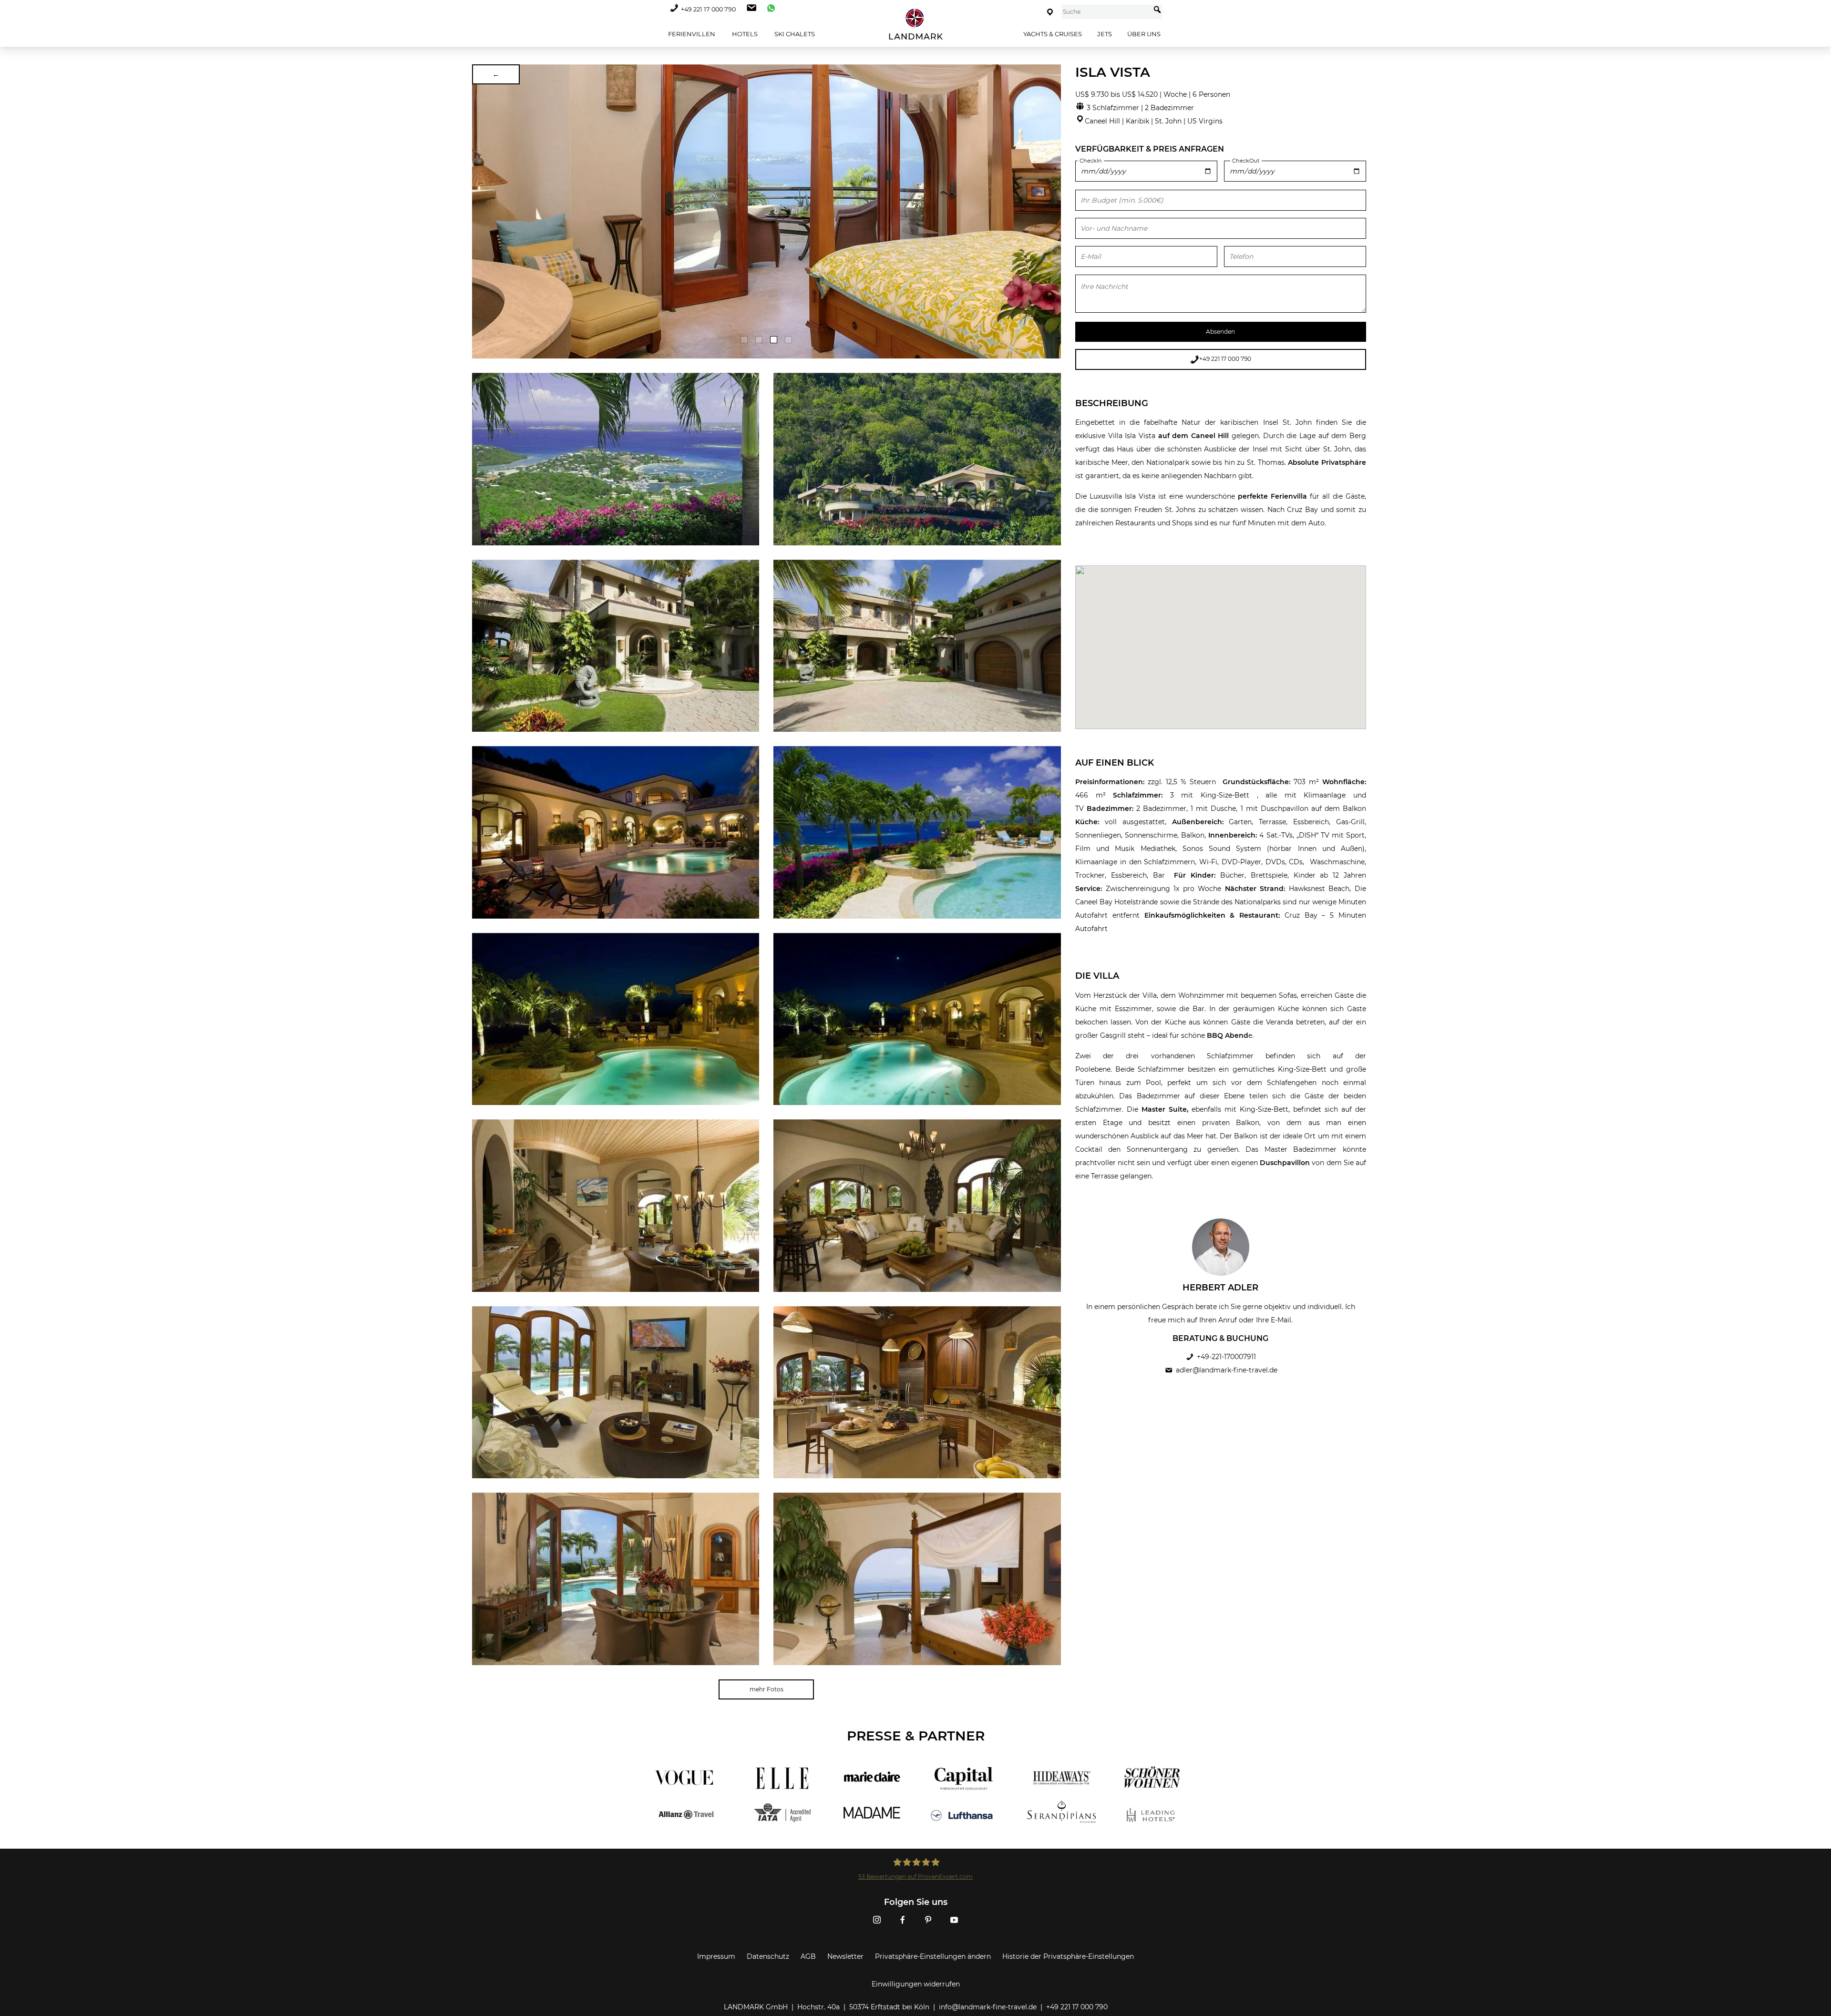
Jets (1105, 34)
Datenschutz (768, 1956)
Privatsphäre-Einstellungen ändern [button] (933, 1956)
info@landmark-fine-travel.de (988, 2007)
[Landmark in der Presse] (776, 1796)
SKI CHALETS (794, 34)
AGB (808, 1956)
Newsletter (845, 1956)
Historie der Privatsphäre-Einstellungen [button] (1068, 1956)
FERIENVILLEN (691, 34)
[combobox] (1106, 12)
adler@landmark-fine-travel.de (1227, 1370)
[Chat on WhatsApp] (769, 9)
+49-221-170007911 (1226, 1357)
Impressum (716, 1956)
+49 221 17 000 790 (708, 9)
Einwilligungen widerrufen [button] (916, 1984)
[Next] (1050, 212)
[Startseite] (915, 24)
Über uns (1144, 34)
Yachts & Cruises (1053, 34)
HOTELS (744, 34)
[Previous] (483, 212)
